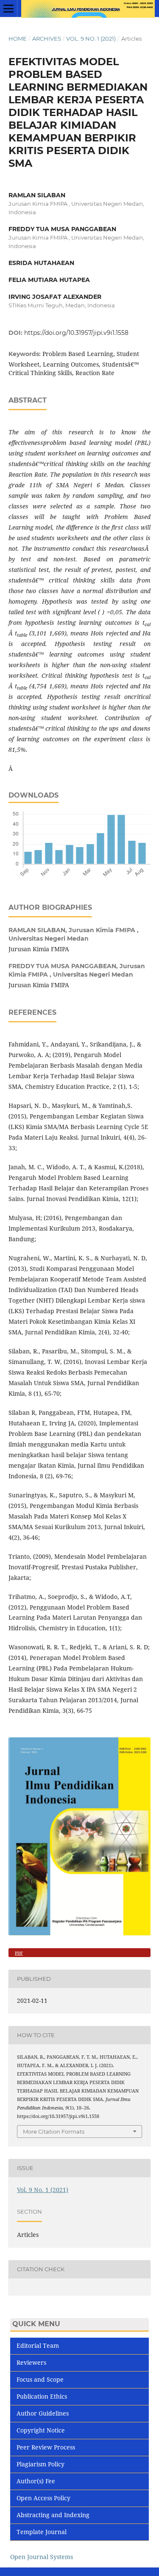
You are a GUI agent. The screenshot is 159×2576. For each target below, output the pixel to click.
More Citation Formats (54, 2131)
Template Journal (42, 2532)
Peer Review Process (46, 2447)
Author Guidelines (43, 2413)
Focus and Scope (40, 2379)
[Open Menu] (8, 8)
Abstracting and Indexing (53, 2515)
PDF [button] (19, 1953)
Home (18, 39)
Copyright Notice (41, 2430)
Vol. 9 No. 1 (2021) (91, 39)
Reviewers (31, 2362)
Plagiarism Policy (40, 2464)
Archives (47, 39)
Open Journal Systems (42, 2557)
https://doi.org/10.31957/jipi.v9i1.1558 (76, 333)
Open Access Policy (43, 2498)
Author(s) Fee (36, 2481)
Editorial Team (38, 2345)
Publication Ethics (42, 2396)
